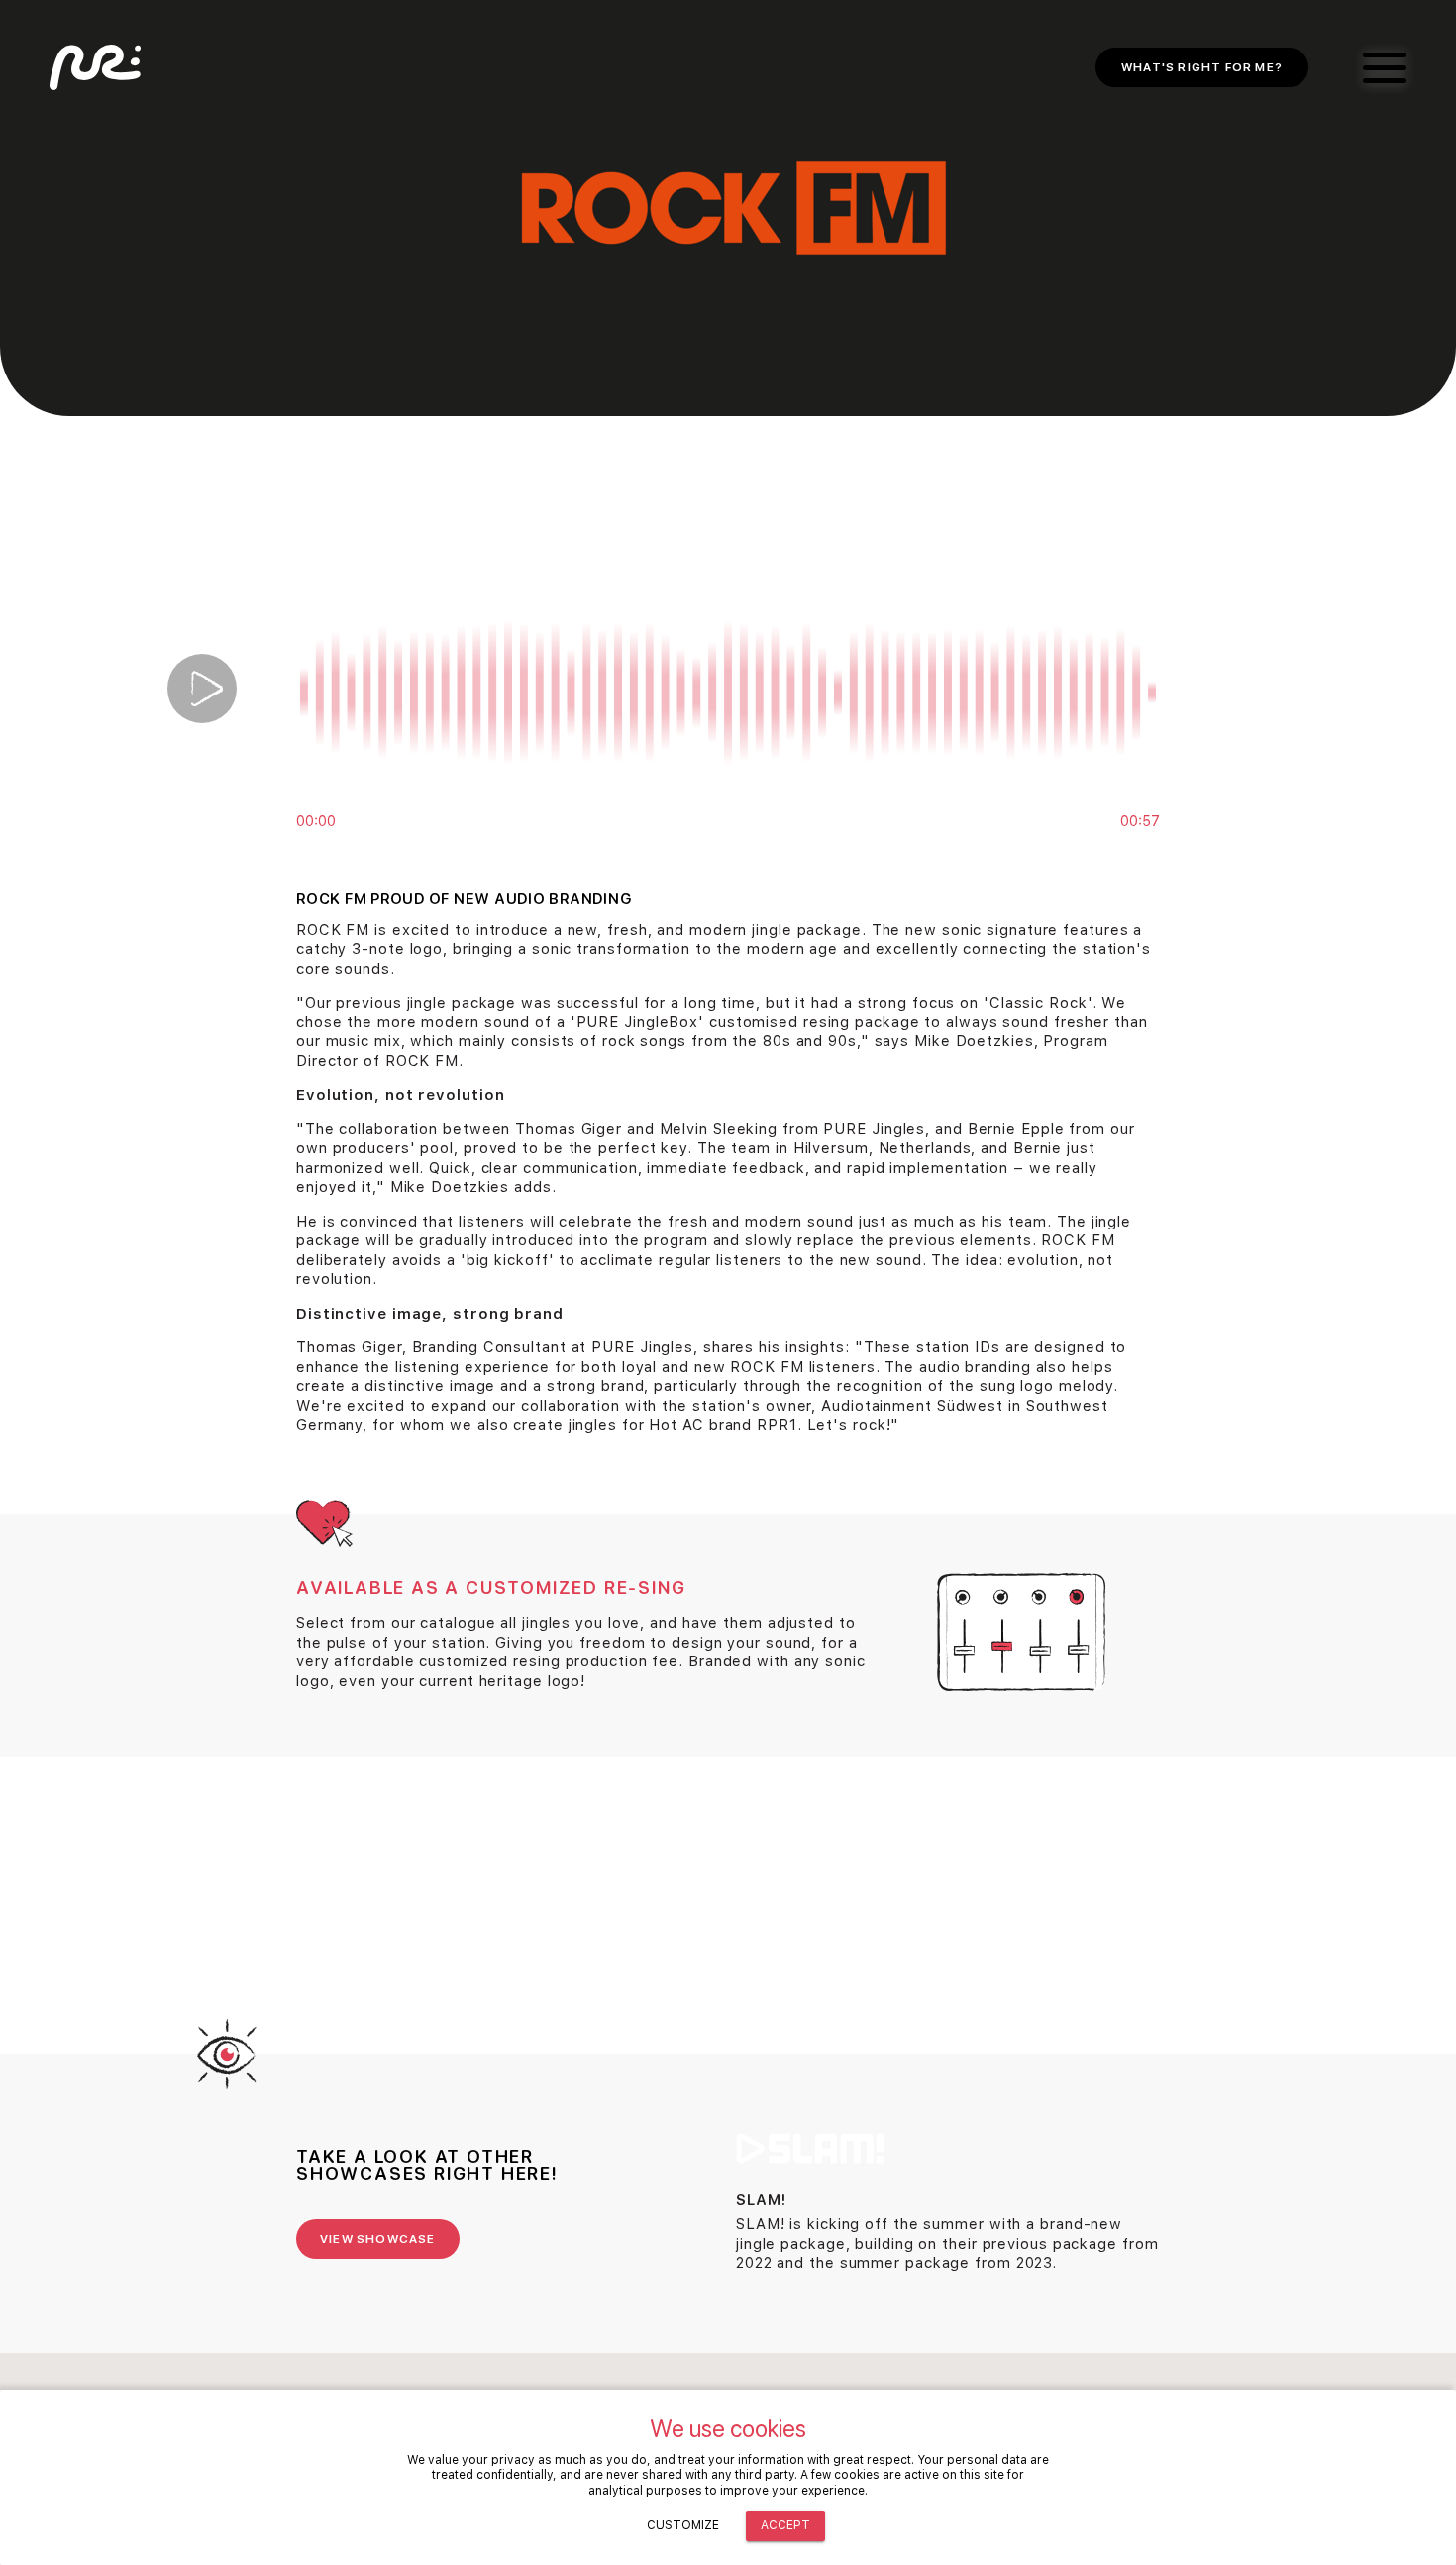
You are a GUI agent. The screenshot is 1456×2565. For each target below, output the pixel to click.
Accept (785, 2525)
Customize (683, 2525)
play (202, 689)
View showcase (378, 2239)
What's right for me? (1202, 67)
